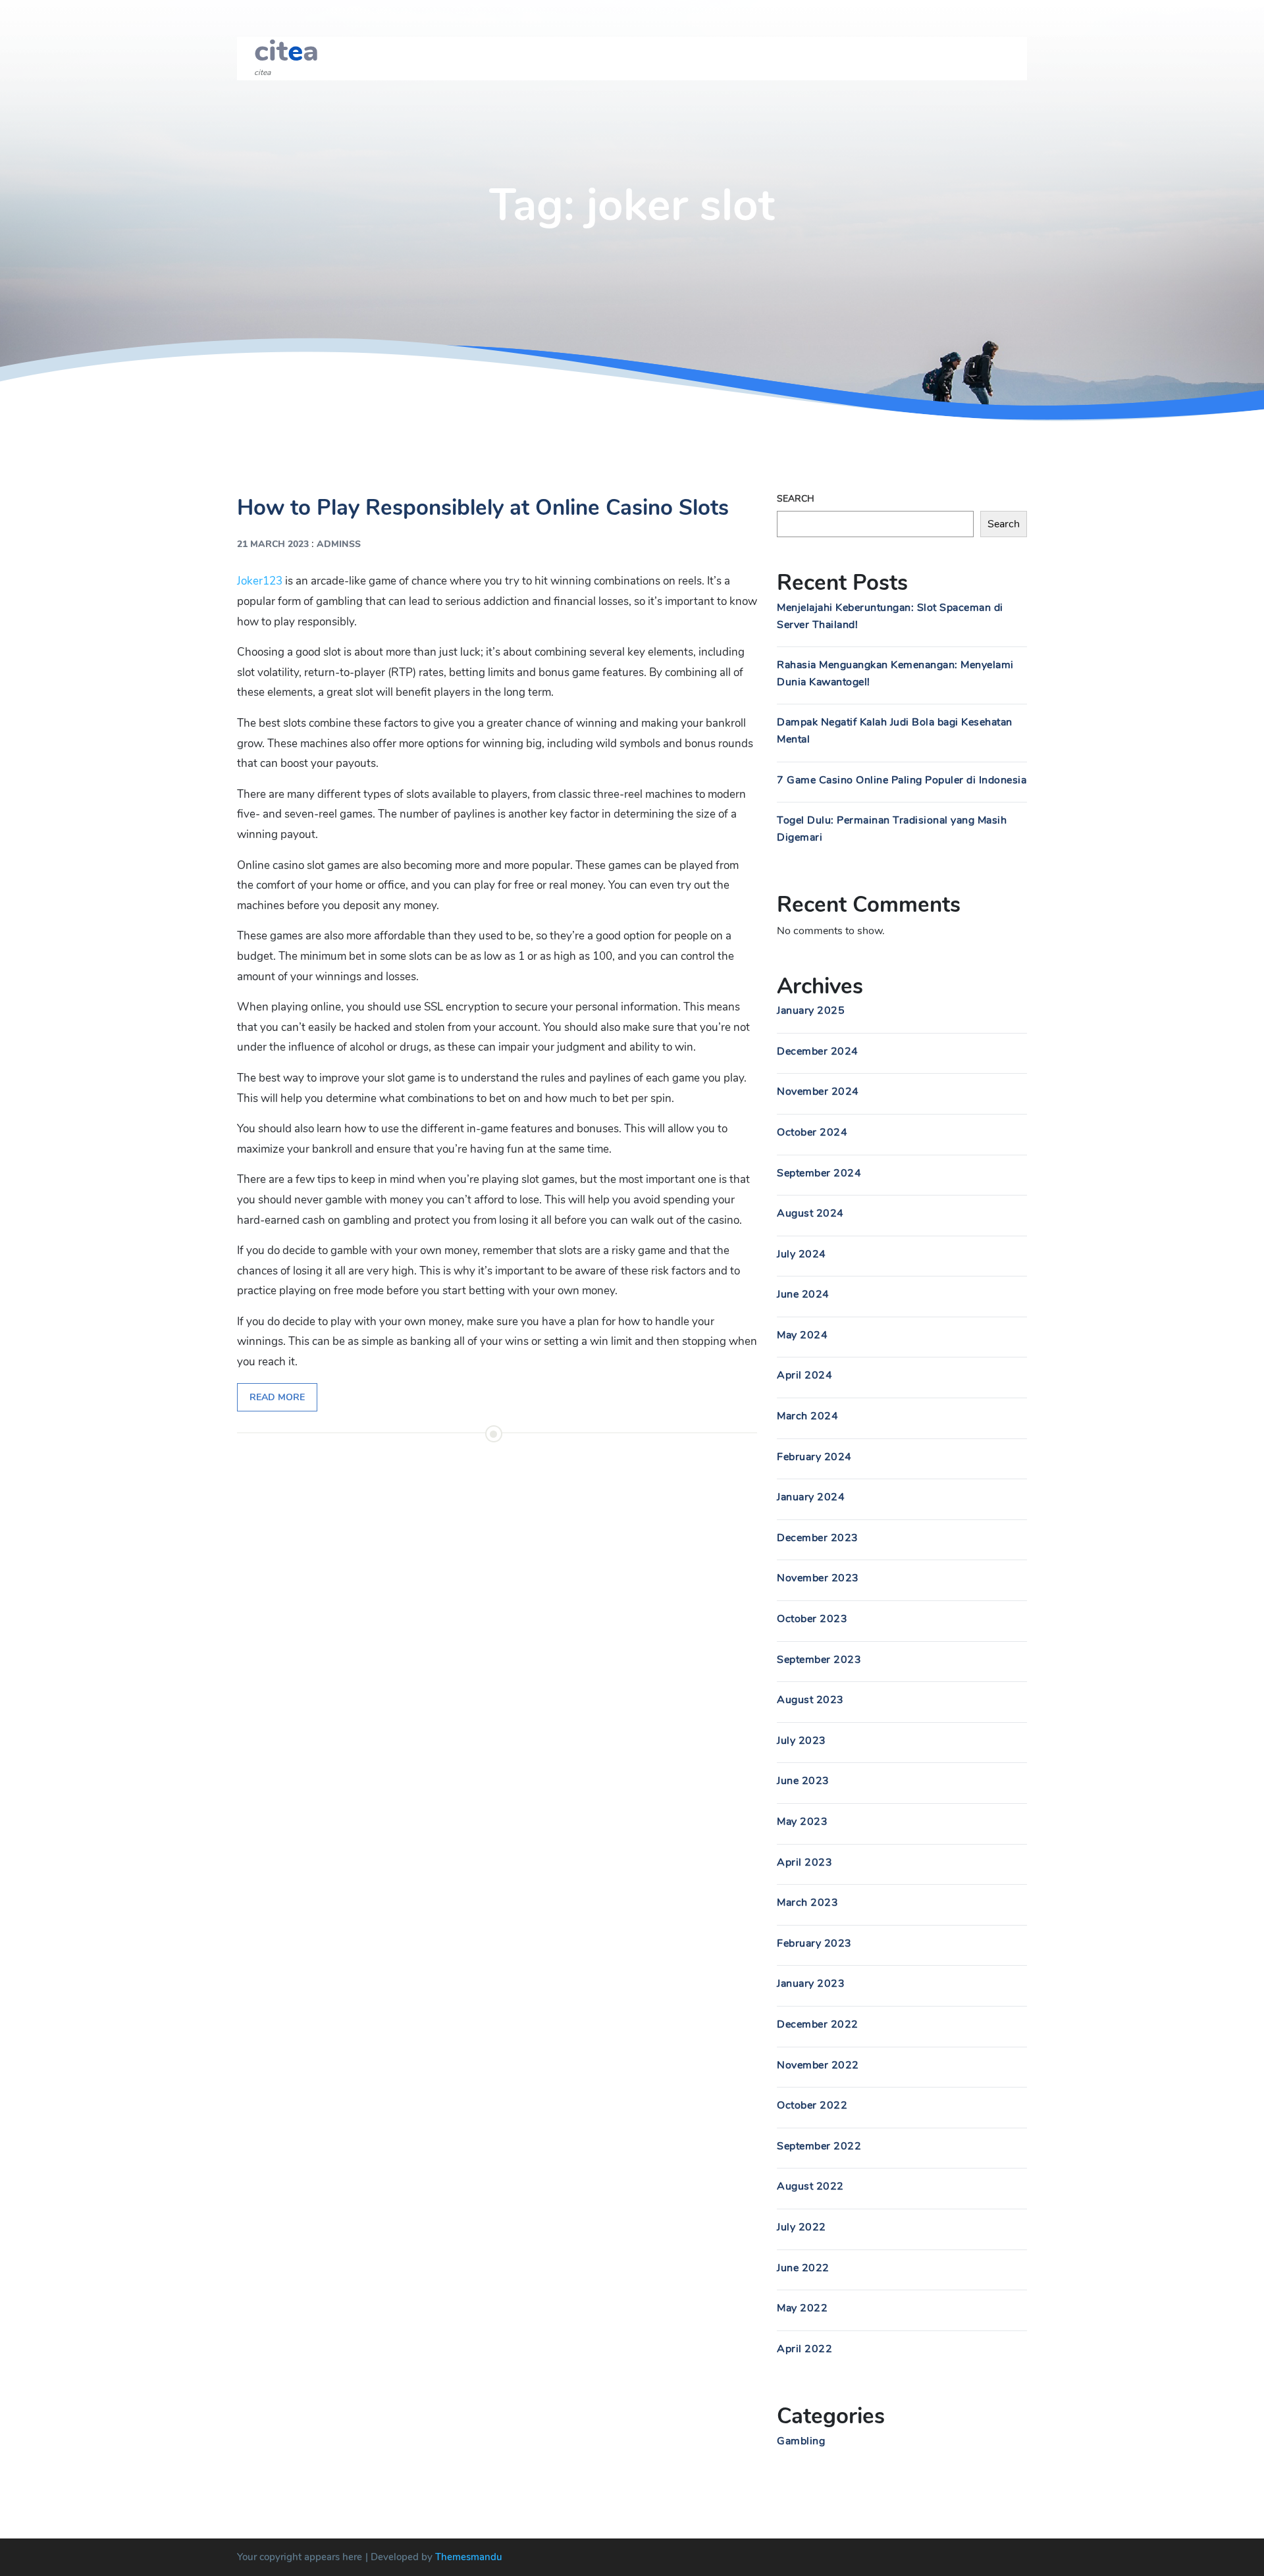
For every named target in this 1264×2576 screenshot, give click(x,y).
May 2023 (802, 1822)
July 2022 (802, 2227)
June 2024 (803, 1294)
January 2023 (811, 1984)
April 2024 (804, 1375)
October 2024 (812, 1132)
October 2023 (812, 1619)
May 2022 (802, 2308)
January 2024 (811, 1497)
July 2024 (802, 1254)
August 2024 (810, 1213)
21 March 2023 (273, 544)
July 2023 (802, 1741)
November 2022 (818, 2065)
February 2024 (814, 1457)
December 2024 (818, 1051)
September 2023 (819, 1660)
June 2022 (803, 2268)
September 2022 (819, 2146)
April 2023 (804, 1862)
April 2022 (804, 2349)
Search (796, 499)
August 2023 (810, 1700)
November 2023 (818, 1578)
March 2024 (807, 1416)
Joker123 (260, 581)
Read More (277, 1397)
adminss (339, 544)
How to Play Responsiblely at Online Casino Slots (483, 508)
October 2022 (812, 2105)
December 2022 (818, 2024)
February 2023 (814, 1943)
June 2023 (803, 1781)
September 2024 (819, 1173)
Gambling (801, 2441)
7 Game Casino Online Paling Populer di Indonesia (902, 780)
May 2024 (802, 1335)
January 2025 (811, 1011)
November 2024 (818, 1091)
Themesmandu (469, 2557)
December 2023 (818, 1538)
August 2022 (810, 2186)
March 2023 (807, 1903)
